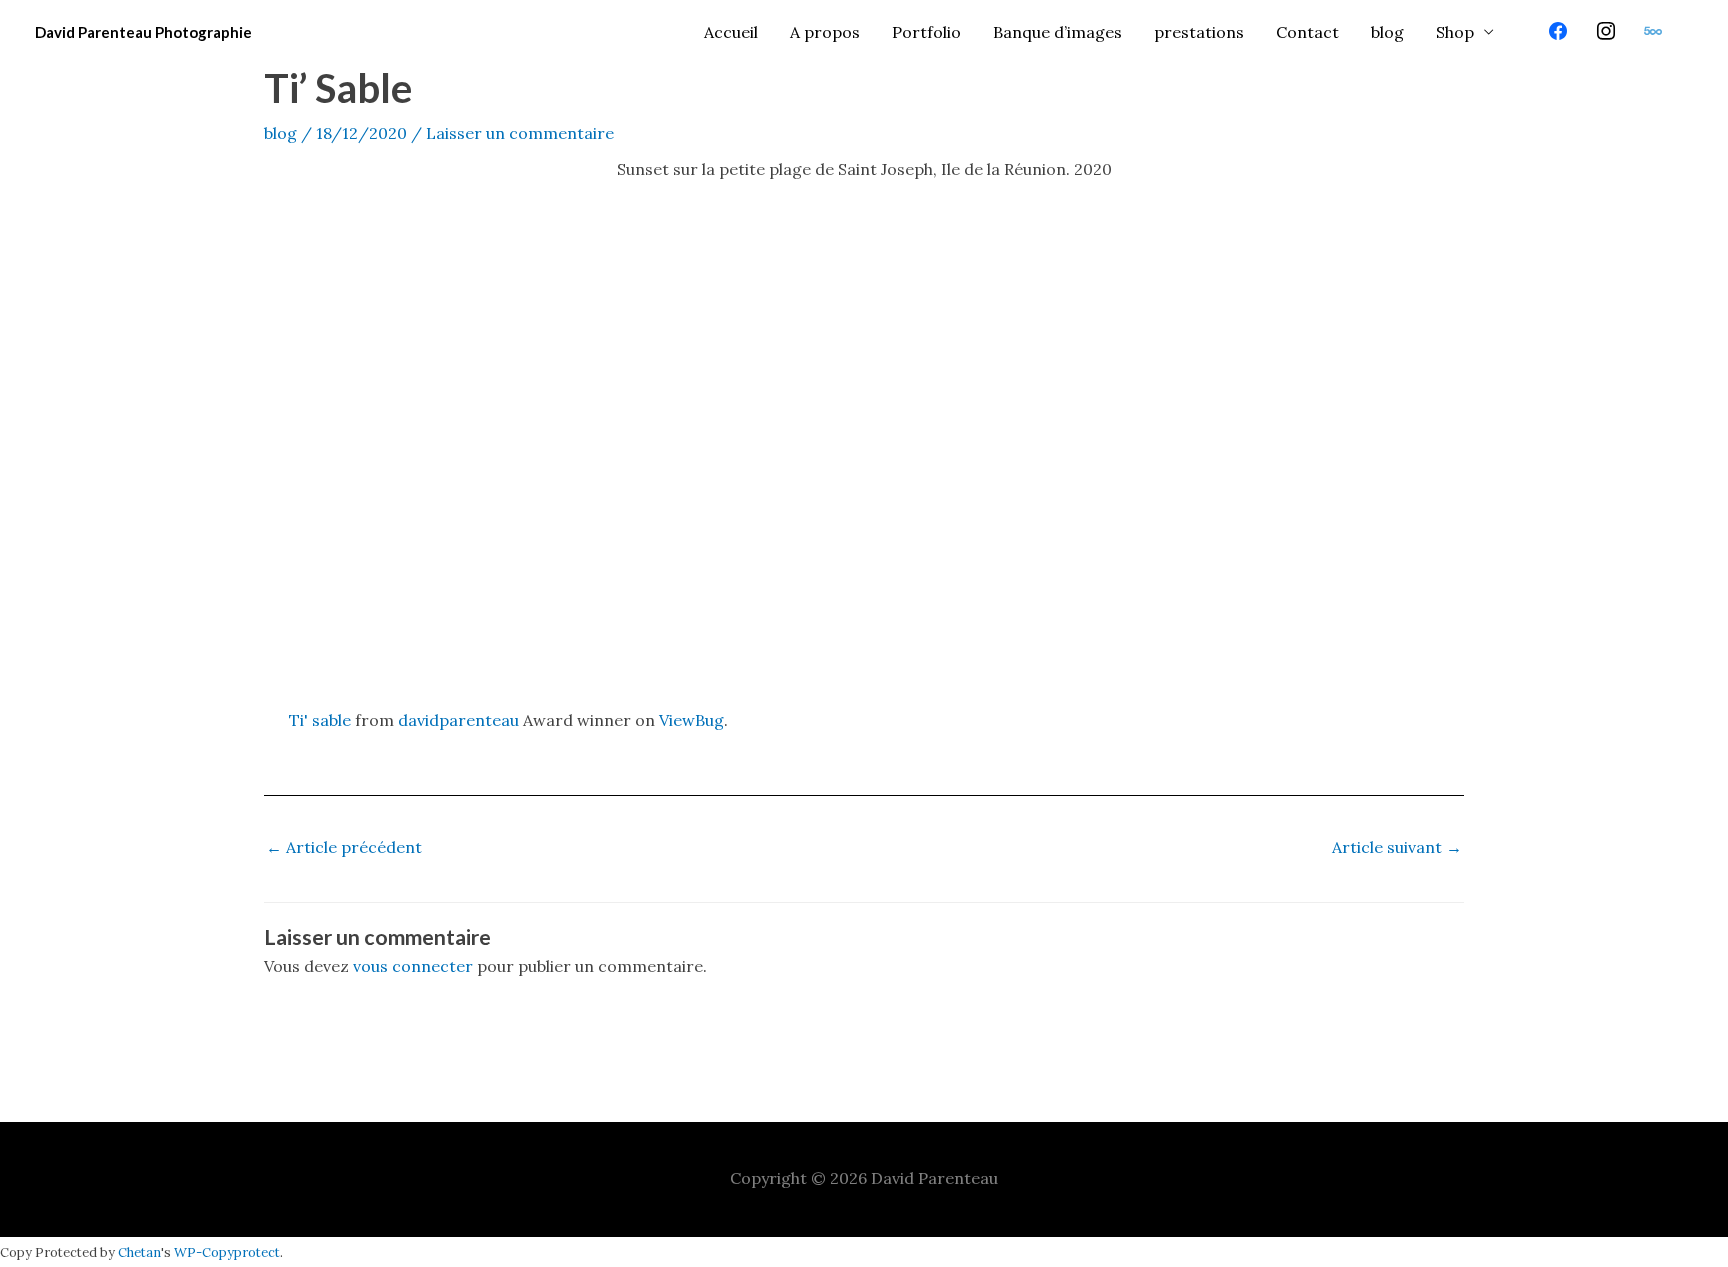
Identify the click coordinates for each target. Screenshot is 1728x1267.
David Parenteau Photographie (143, 32)
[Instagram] (1606, 32)
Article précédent (344, 847)
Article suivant (1397, 847)
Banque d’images (1057, 32)
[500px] (1653, 32)
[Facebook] (1558, 32)
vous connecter (413, 966)
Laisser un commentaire (520, 133)
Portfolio (926, 32)
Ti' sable (320, 720)
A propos (825, 32)
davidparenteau (458, 720)
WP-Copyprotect (227, 1252)
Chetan (139, 1252)
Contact (1307, 32)
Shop (1455, 32)
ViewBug (691, 720)
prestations (1199, 32)
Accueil (731, 32)
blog (1387, 32)
